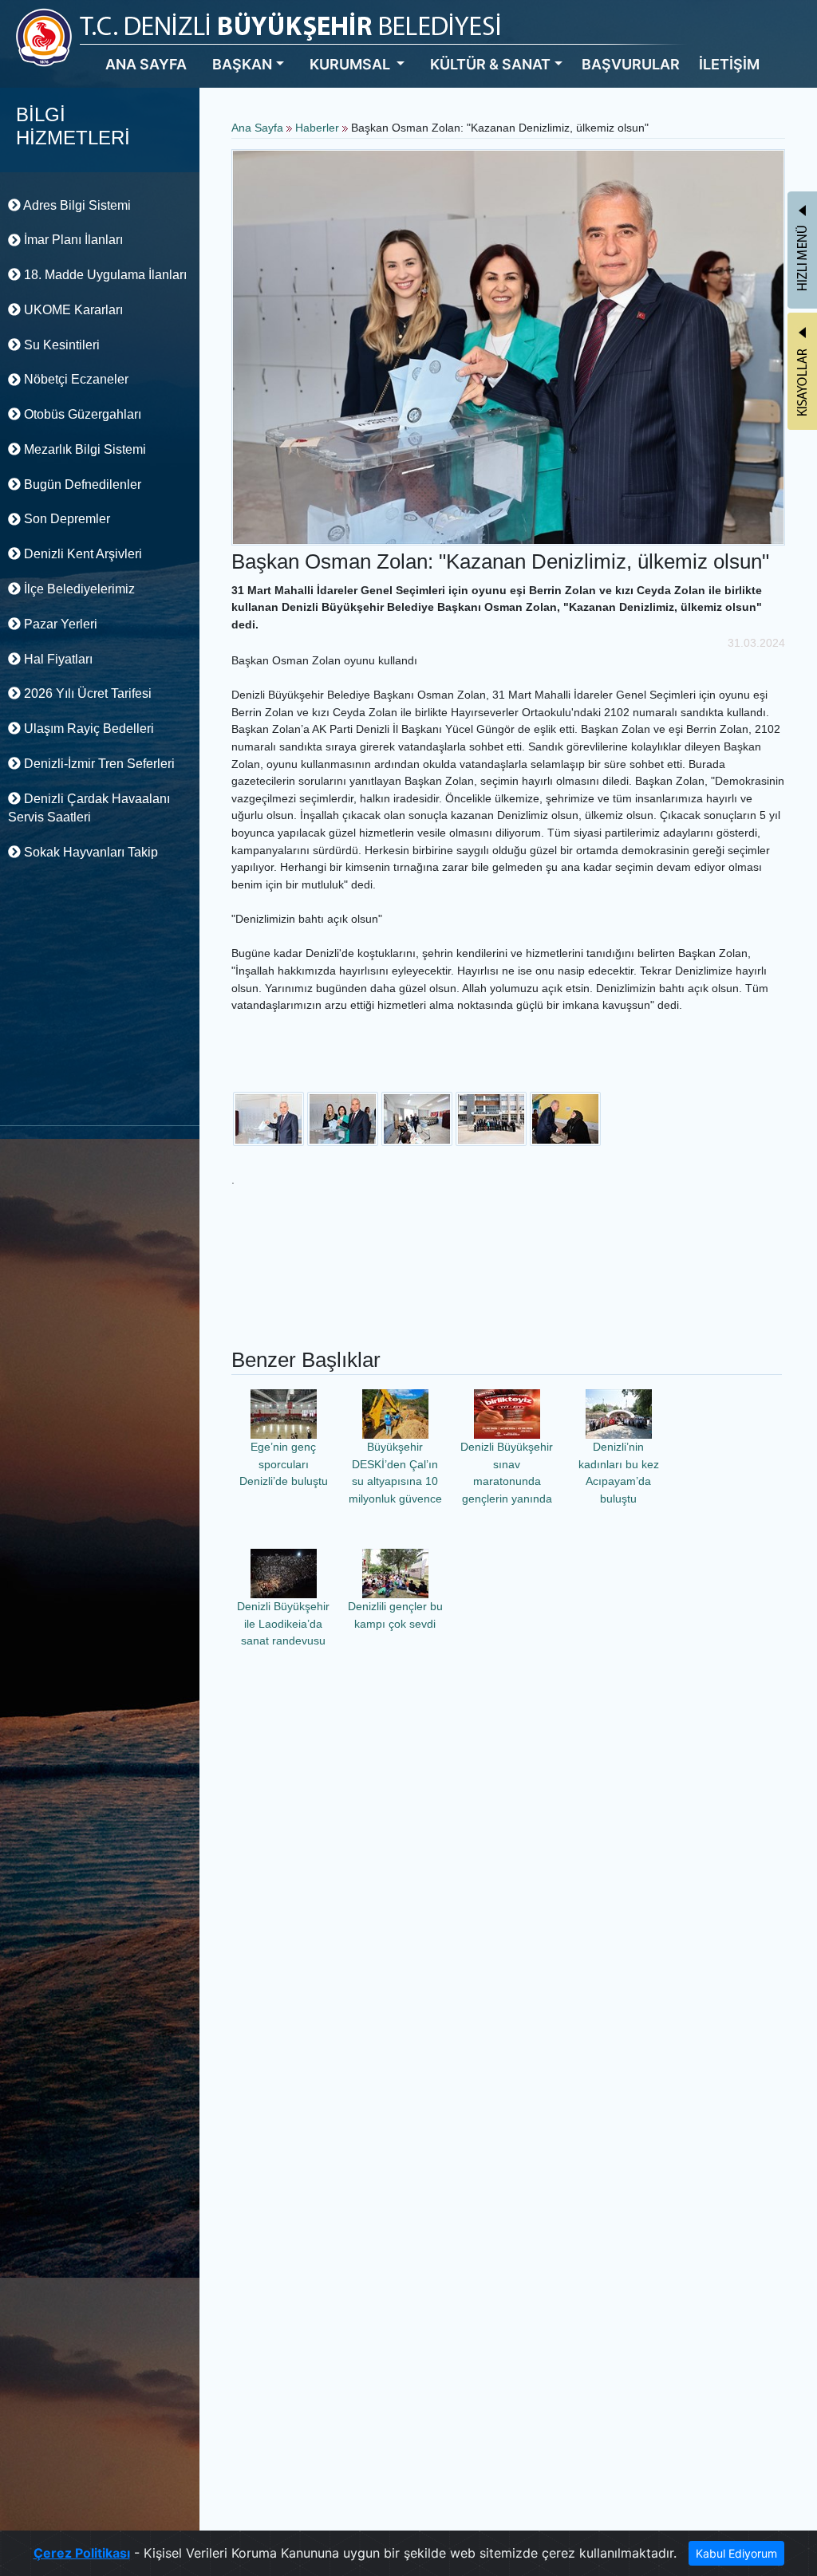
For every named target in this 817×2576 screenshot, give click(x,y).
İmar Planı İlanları (72, 240)
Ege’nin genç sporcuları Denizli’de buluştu (284, 1464)
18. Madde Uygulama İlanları (104, 275)
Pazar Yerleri (59, 624)
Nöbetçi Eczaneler (75, 379)
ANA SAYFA (146, 64)
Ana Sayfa (257, 128)
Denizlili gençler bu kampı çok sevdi (395, 1615)
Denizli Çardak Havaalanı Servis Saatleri (89, 808)
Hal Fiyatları (57, 659)
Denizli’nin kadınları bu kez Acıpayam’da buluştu (619, 1473)
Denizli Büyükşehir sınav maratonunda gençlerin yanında (507, 1473)
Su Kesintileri (60, 345)
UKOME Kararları (72, 310)
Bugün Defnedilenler (81, 484)
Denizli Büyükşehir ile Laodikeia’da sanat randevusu (283, 1623)
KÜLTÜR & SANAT (490, 64)
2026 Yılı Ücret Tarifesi (86, 693)
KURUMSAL (351, 64)
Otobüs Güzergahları (81, 414)
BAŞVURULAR (631, 64)
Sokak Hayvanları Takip (89, 852)
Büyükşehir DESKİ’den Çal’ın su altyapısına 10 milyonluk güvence (395, 1473)
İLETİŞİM (729, 64)
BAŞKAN (242, 64)
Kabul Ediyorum (736, 2553)
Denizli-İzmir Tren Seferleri (98, 764)
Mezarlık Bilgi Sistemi (83, 449)
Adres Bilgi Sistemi (76, 205)
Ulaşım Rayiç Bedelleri (87, 729)
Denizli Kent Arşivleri (81, 554)
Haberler (317, 128)
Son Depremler (65, 519)
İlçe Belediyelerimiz (78, 589)
